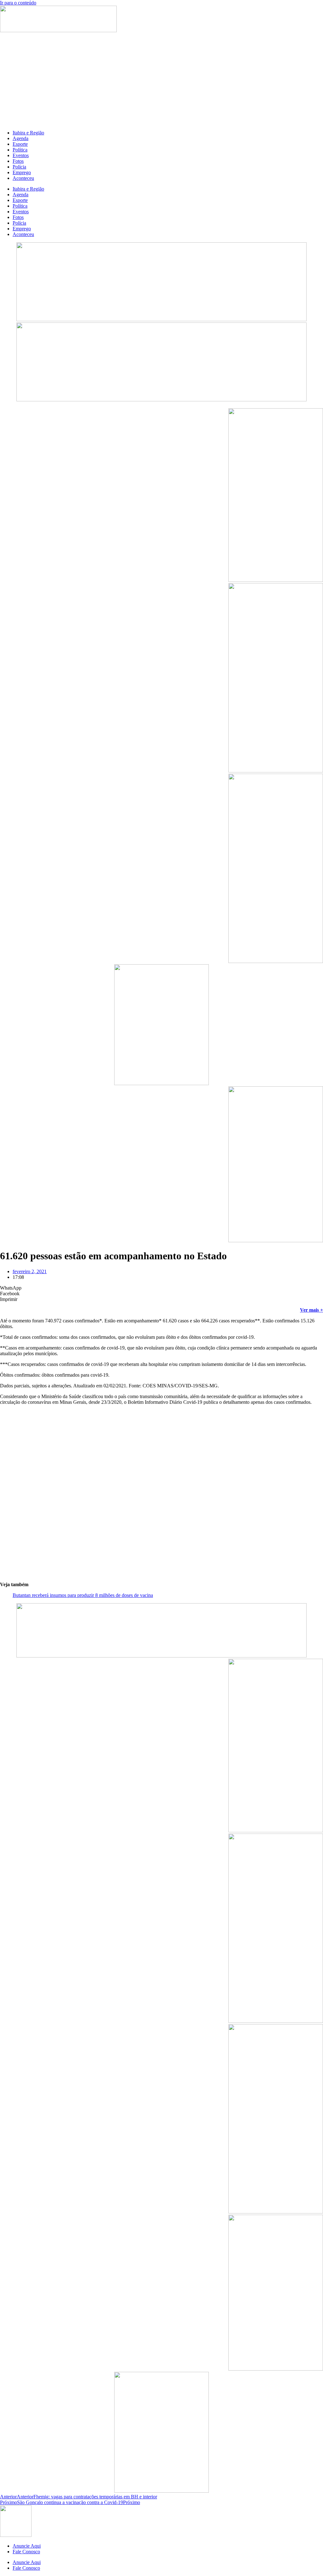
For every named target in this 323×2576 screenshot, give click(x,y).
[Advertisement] (161, 81)
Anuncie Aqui (27, 2546)
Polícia (19, 167)
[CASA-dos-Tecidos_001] (161, 1083)
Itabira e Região (28, 133)
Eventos (21, 155)
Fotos (18, 161)
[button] (161, 1288)
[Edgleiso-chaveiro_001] (276, 580)
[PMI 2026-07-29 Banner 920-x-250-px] (161, 319)
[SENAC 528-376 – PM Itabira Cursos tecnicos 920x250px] (161, 400)
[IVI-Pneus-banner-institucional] (276, 1241)
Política (20, 150)
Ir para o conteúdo (18, 3)
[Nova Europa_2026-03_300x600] (276, 961)
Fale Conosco (26, 2552)
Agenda (21, 138)
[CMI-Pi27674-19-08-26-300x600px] (276, 771)
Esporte (20, 144)
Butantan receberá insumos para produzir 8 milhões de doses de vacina (83, 1595)
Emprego (22, 172)
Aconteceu (23, 178)
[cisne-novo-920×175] (161, 1656)
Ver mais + (311, 1310)
